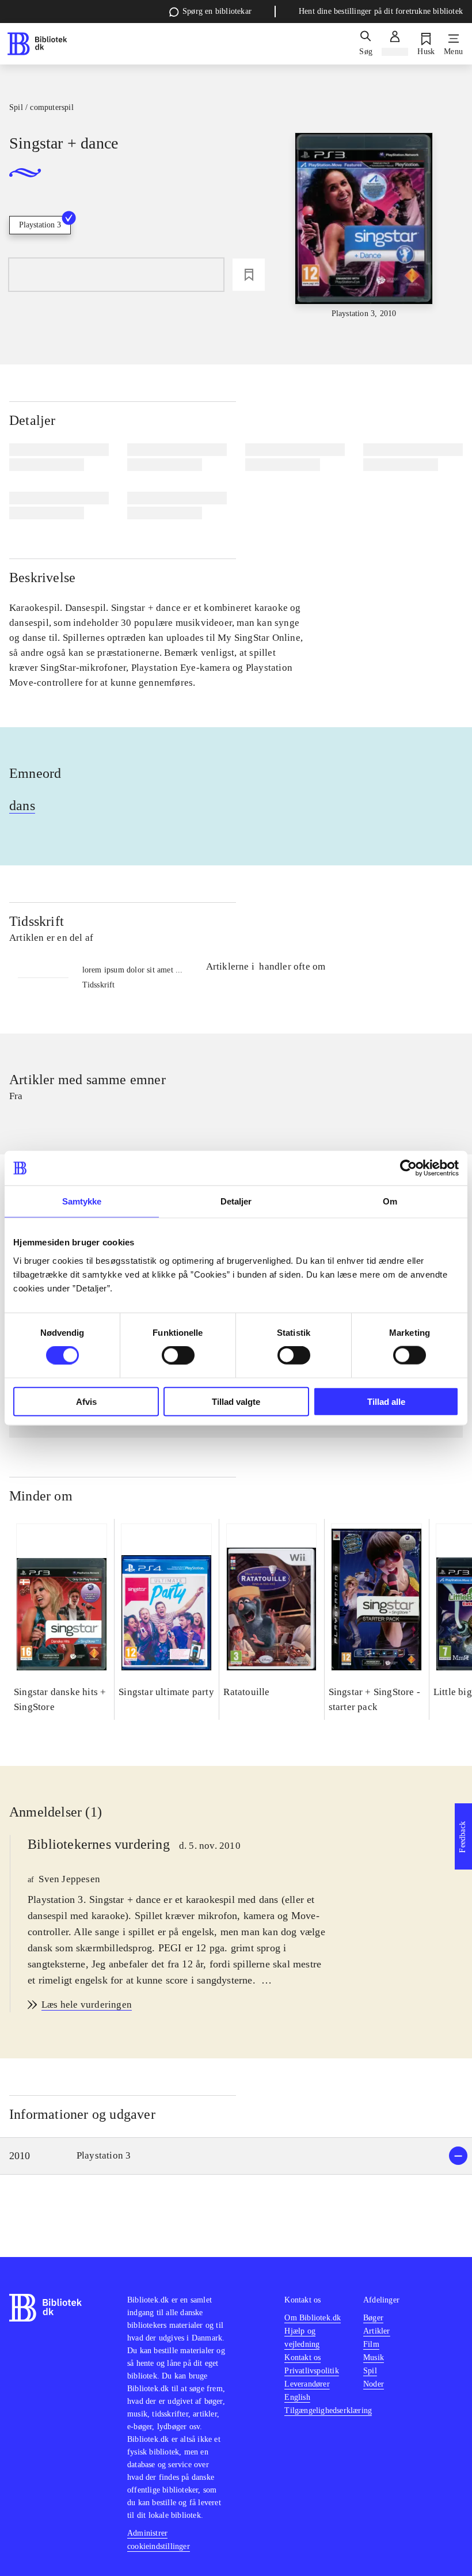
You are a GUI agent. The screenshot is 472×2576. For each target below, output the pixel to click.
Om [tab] (390, 1201)
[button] (236, 2156)
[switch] (178, 1355)
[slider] (364, 226)
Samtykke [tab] (82, 1201)
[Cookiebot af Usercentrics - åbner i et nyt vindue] (408, 1168)
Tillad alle (386, 1401)
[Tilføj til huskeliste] (249, 275)
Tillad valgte (236, 1401)
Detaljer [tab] (236, 1201)
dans (22, 806)
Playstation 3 (40, 225)
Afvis (86, 1401)
